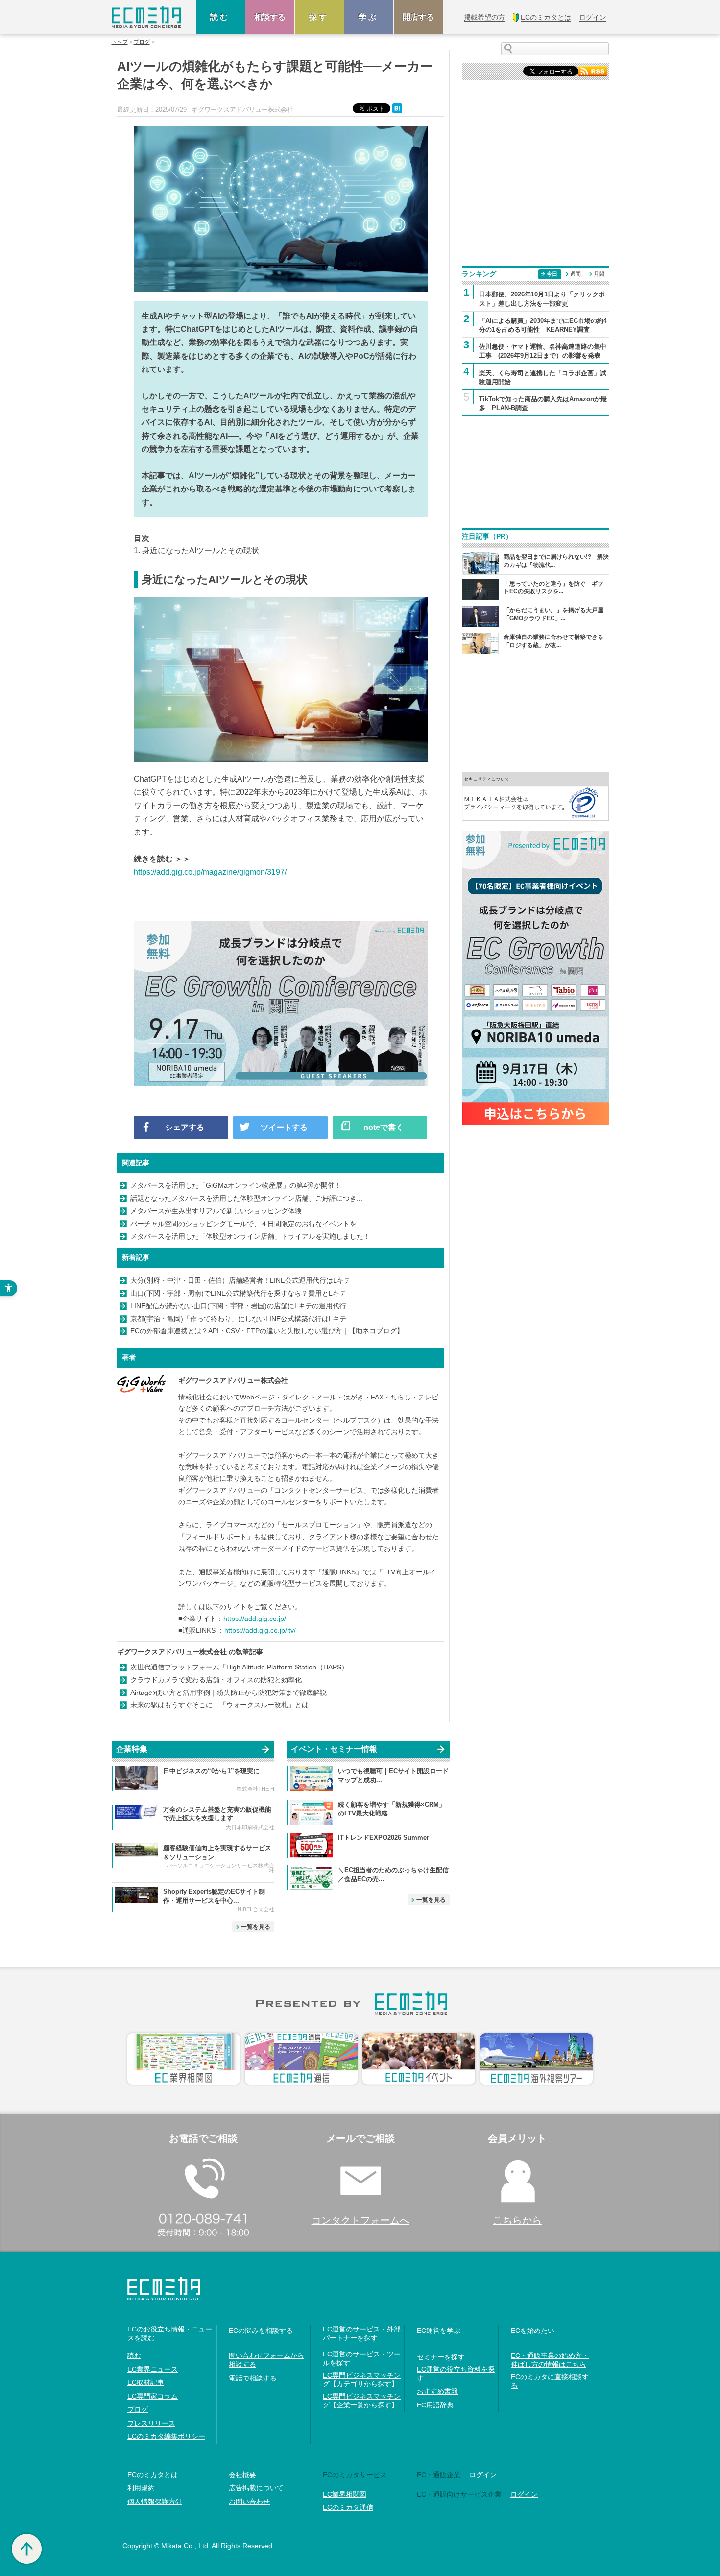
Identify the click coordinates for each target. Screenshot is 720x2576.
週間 (576, 274)
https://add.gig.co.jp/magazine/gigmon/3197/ (210, 872)
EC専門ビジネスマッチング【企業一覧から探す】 (362, 2401)
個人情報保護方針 (155, 2502)
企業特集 (132, 1749)
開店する (418, 17)
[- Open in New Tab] (535, 796)
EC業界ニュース (153, 2369)
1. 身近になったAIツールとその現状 (196, 551)
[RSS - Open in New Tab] (593, 70)
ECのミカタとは (153, 2475)
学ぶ (369, 17)
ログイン (483, 2475)
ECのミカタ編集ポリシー (166, 2436)
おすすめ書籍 (437, 2391)
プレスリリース (151, 2423)
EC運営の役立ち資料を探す (456, 2374)
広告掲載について (256, 2488)
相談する (270, 17)
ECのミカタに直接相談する (550, 2381)
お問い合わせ (249, 2502)
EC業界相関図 (345, 2494)
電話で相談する (253, 2378)
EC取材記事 (146, 2382)
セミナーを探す (441, 2357)
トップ (120, 42)
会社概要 (242, 2475)
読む (220, 17)
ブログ (142, 42)
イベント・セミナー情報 (334, 1749)
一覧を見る (256, 1927)
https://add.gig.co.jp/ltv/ (260, 1630)
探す (319, 17)
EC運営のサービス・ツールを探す (362, 2358)
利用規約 (141, 2488)
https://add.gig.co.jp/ (255, 1619)
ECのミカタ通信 (348, 2507)
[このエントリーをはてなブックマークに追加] (398, 108)
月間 (599, 274)
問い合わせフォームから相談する (266, 2360)
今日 (552, 274)
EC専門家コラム (153, 2396)
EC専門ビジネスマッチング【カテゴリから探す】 (362, 2380)
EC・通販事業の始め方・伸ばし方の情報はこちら (550, 2360)
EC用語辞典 (435, 2405)
